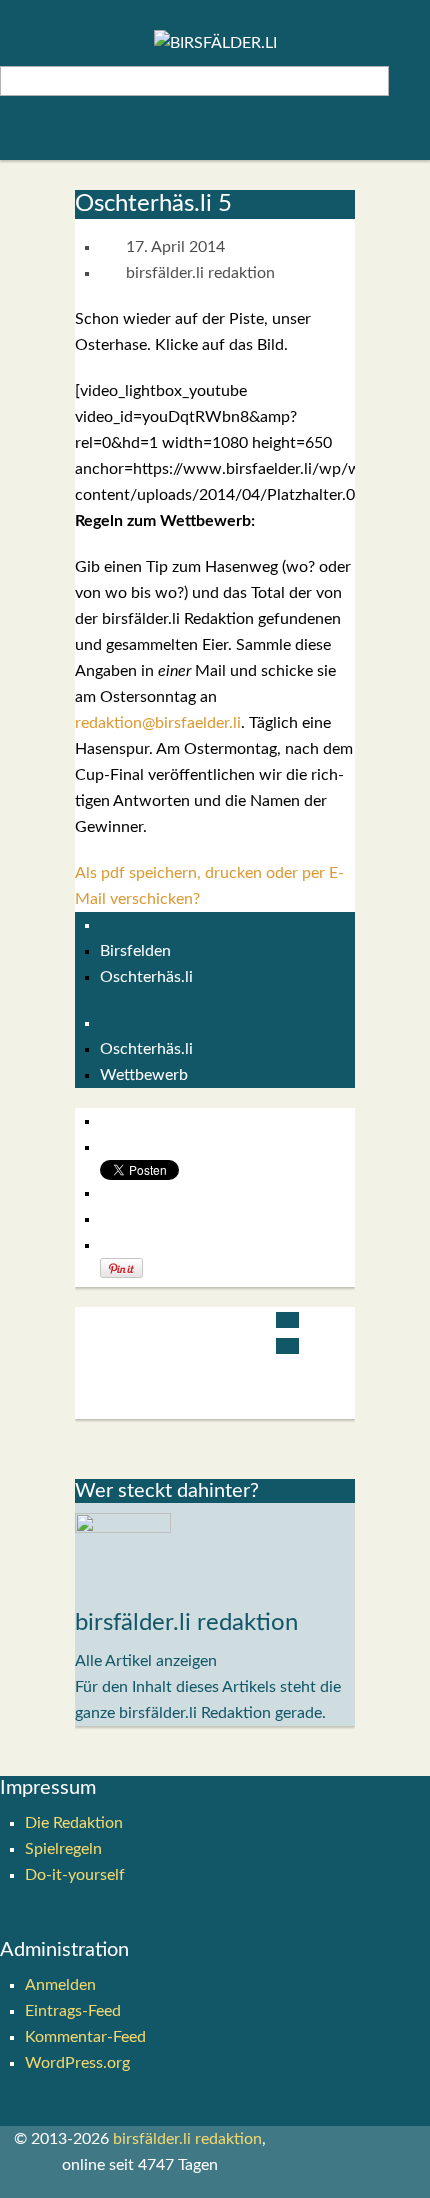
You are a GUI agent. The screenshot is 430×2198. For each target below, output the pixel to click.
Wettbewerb (144, 1075)
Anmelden (60, 1985)
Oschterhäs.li (146, 977)
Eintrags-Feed (73, 2011)
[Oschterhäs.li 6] (287, 1346)
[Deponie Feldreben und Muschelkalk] (287, 1320)
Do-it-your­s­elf (75, 1875)
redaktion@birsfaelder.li (158, 723)
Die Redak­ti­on (74, 1823)
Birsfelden (135, 951)
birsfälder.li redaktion (200, 273)
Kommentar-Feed (85, 2037)
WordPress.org (77, 2063)
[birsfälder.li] (215, 43)
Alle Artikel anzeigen (146, 1661)
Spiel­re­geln (63, 1849)
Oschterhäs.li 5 (153, 204)
